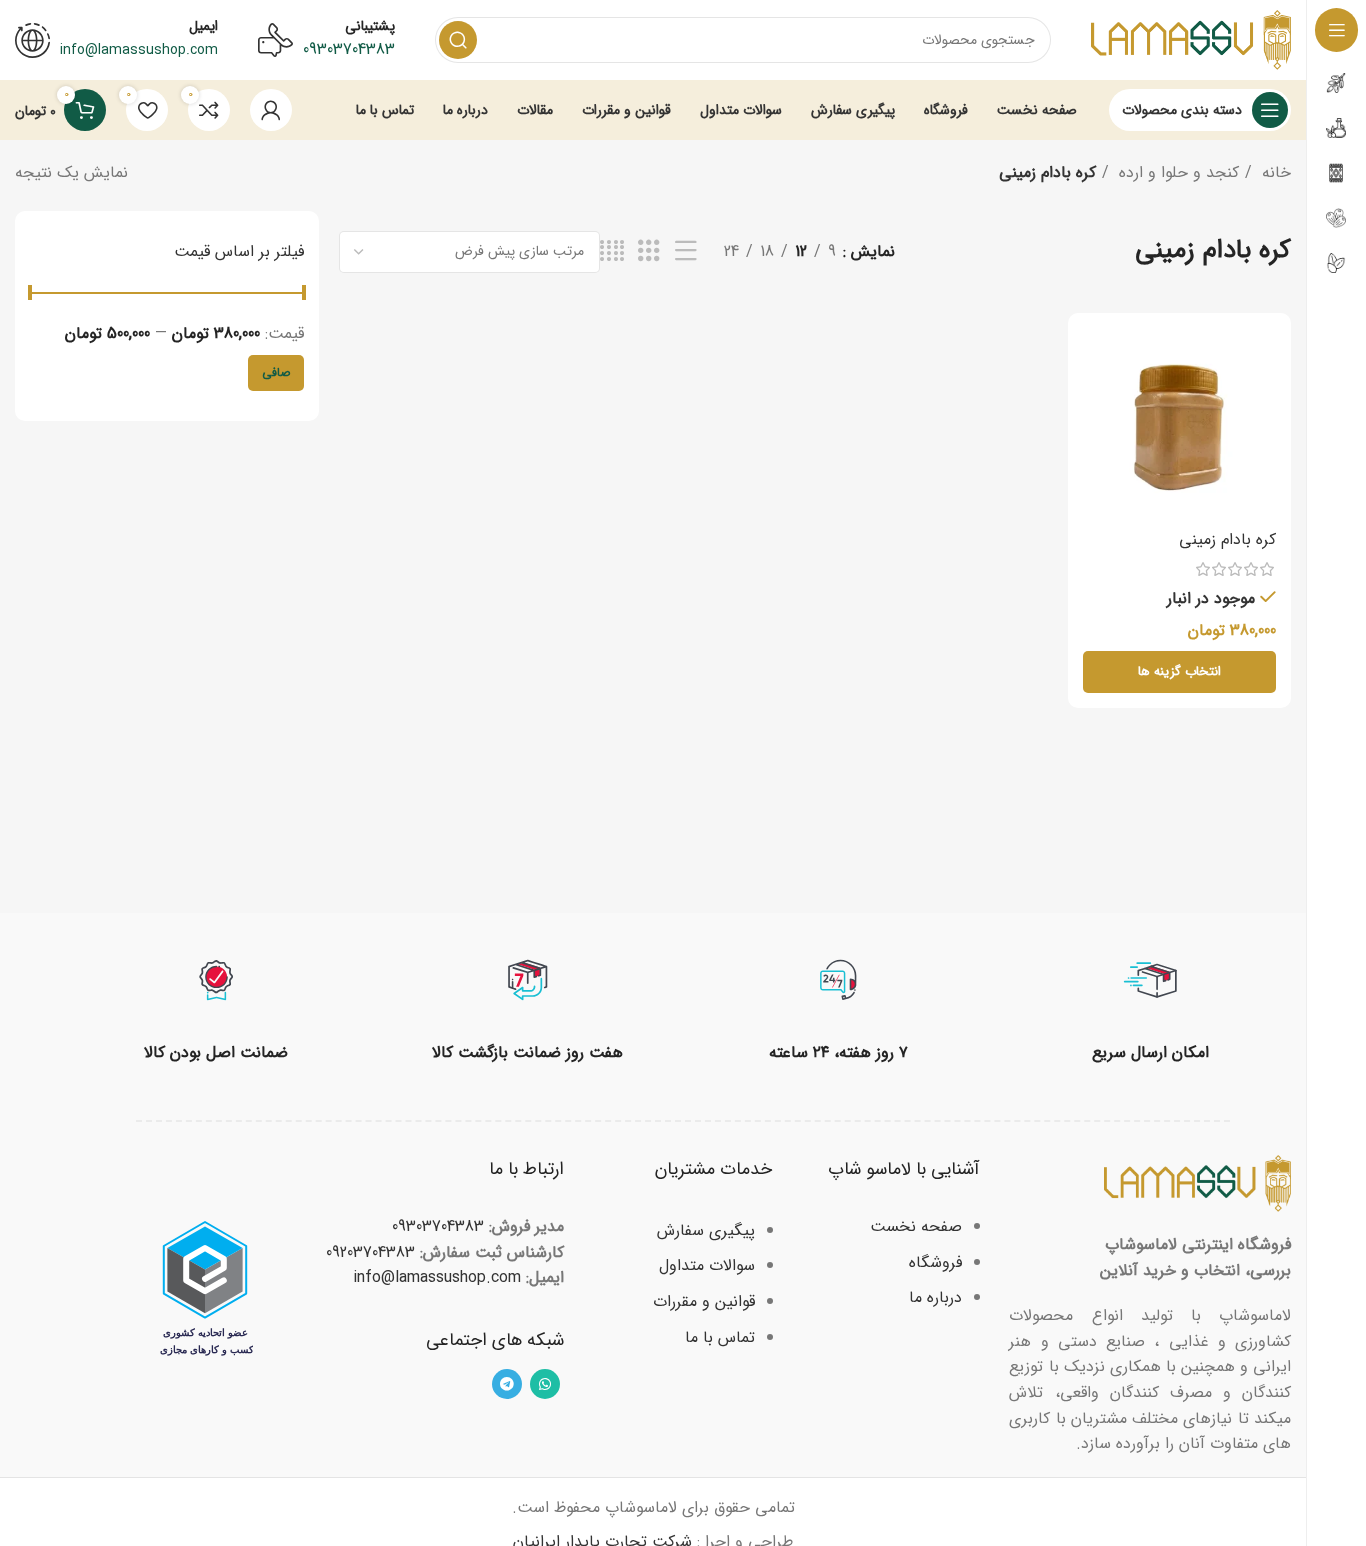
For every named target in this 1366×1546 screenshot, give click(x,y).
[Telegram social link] (507, 1384)
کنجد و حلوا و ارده (1176, 172)
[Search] (458, 40)
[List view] (686, 252)
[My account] (271, 110)
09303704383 (349, 49)
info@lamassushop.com (437, 1277)
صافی (276, 372)
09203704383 (370, 1252)
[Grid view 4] (612, 252)
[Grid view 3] (649, 252)
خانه (1274, 172)
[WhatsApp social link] (545, 1384)
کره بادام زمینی (1227, 539)
